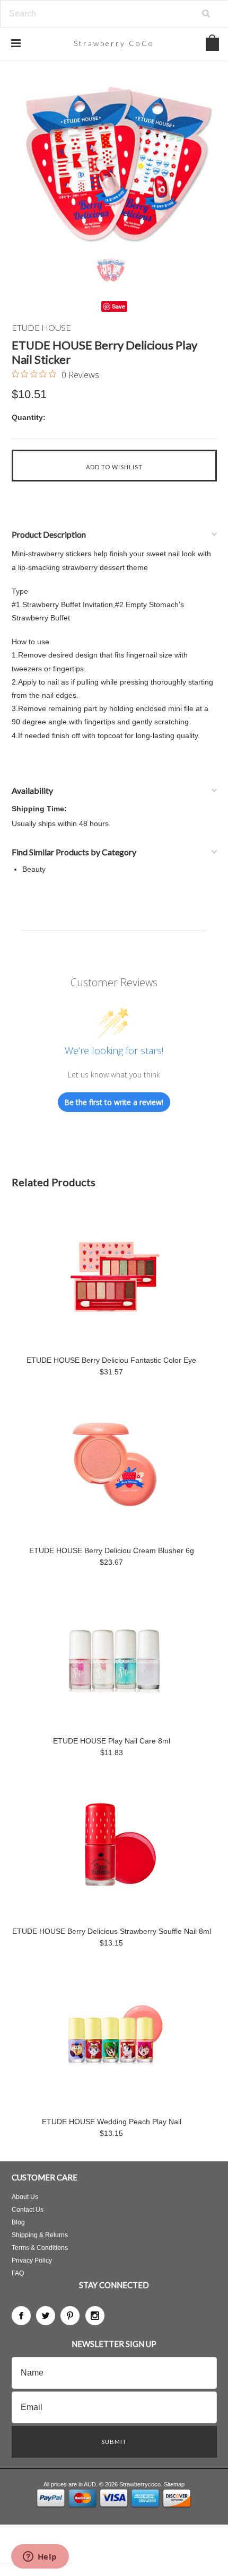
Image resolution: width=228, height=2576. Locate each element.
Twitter (46, 2316)
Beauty (34, 869)
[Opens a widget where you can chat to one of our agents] (40, 2557)
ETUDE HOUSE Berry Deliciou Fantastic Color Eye (111, 1360)
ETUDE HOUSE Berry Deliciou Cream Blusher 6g (112, 1550)
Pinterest (70, 2316)
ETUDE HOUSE (41, 327)
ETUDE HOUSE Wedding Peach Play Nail (112, 2122)
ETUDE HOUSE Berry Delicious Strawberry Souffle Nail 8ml (112, 1931)
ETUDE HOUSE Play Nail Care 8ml (112, 1741)
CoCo (114, 43)
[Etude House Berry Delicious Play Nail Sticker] (114, 162)
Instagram (95, 2316)
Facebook (21, 2316)
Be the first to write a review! (114, 1102)
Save (119, 306)
